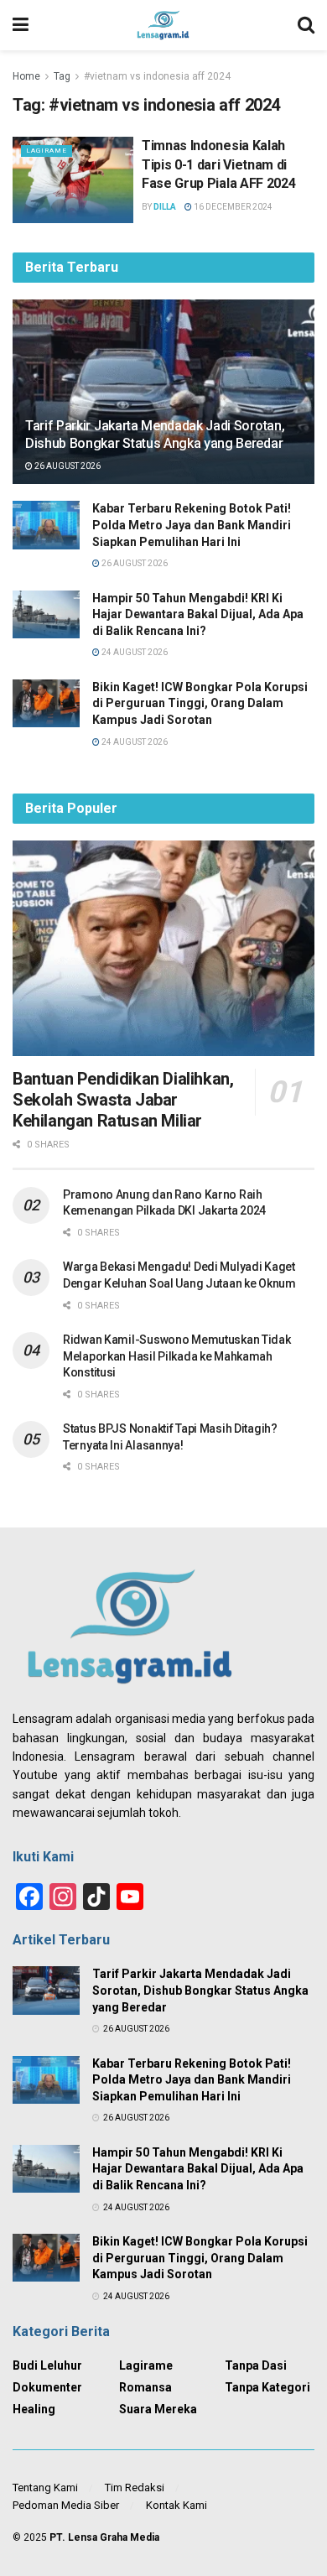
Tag (62, 76)
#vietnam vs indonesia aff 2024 (157, 76)
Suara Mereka (158, 2409)
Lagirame (47, 151)
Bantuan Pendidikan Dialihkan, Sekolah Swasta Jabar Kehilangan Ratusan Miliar (123, 1100)
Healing (34, 2409)
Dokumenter (47, 2387)
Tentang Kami (45, 2488)
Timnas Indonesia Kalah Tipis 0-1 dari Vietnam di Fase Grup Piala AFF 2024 (218, 164)
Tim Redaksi (135, 2488)
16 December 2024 (232, 207)
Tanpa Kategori (267, 2387)
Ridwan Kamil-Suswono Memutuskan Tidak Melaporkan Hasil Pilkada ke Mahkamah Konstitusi (177, 1356)
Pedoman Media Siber (66, 2505)
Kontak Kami (176, 2505)
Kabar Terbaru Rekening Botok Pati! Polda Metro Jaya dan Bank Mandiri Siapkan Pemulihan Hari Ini (192, 525)
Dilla (165, 207)
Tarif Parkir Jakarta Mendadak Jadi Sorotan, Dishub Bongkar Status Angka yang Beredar (155, 435)
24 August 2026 (134, 652)
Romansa (145, 2387)
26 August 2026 (67, 466)
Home (26, 76)
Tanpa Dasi (256, 2365)
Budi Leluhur (47, 2365)
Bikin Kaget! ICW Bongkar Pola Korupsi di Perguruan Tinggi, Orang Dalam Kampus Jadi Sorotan (200, 703)
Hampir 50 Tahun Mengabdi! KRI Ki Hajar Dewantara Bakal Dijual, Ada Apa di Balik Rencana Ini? (198, 614)
